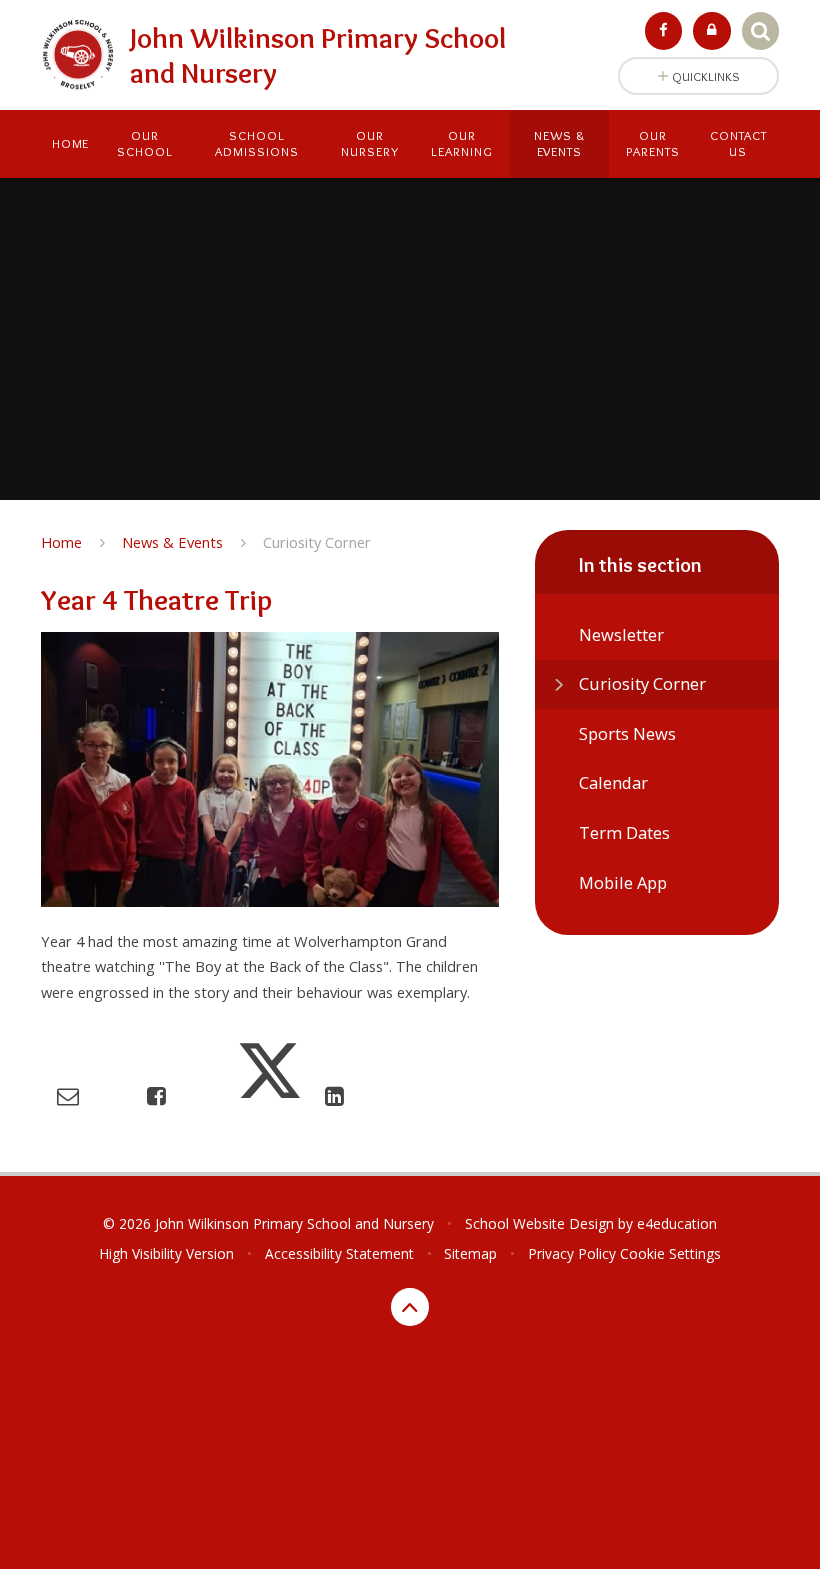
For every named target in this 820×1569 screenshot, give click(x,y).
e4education (677, 1223)
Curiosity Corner (317, 542)
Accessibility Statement (339, 1253)
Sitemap (470, 1253)
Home (61, 542)
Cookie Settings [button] (670, 1253)
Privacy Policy (572, 1253)
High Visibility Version (166, 1253)
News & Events (172, 542)
